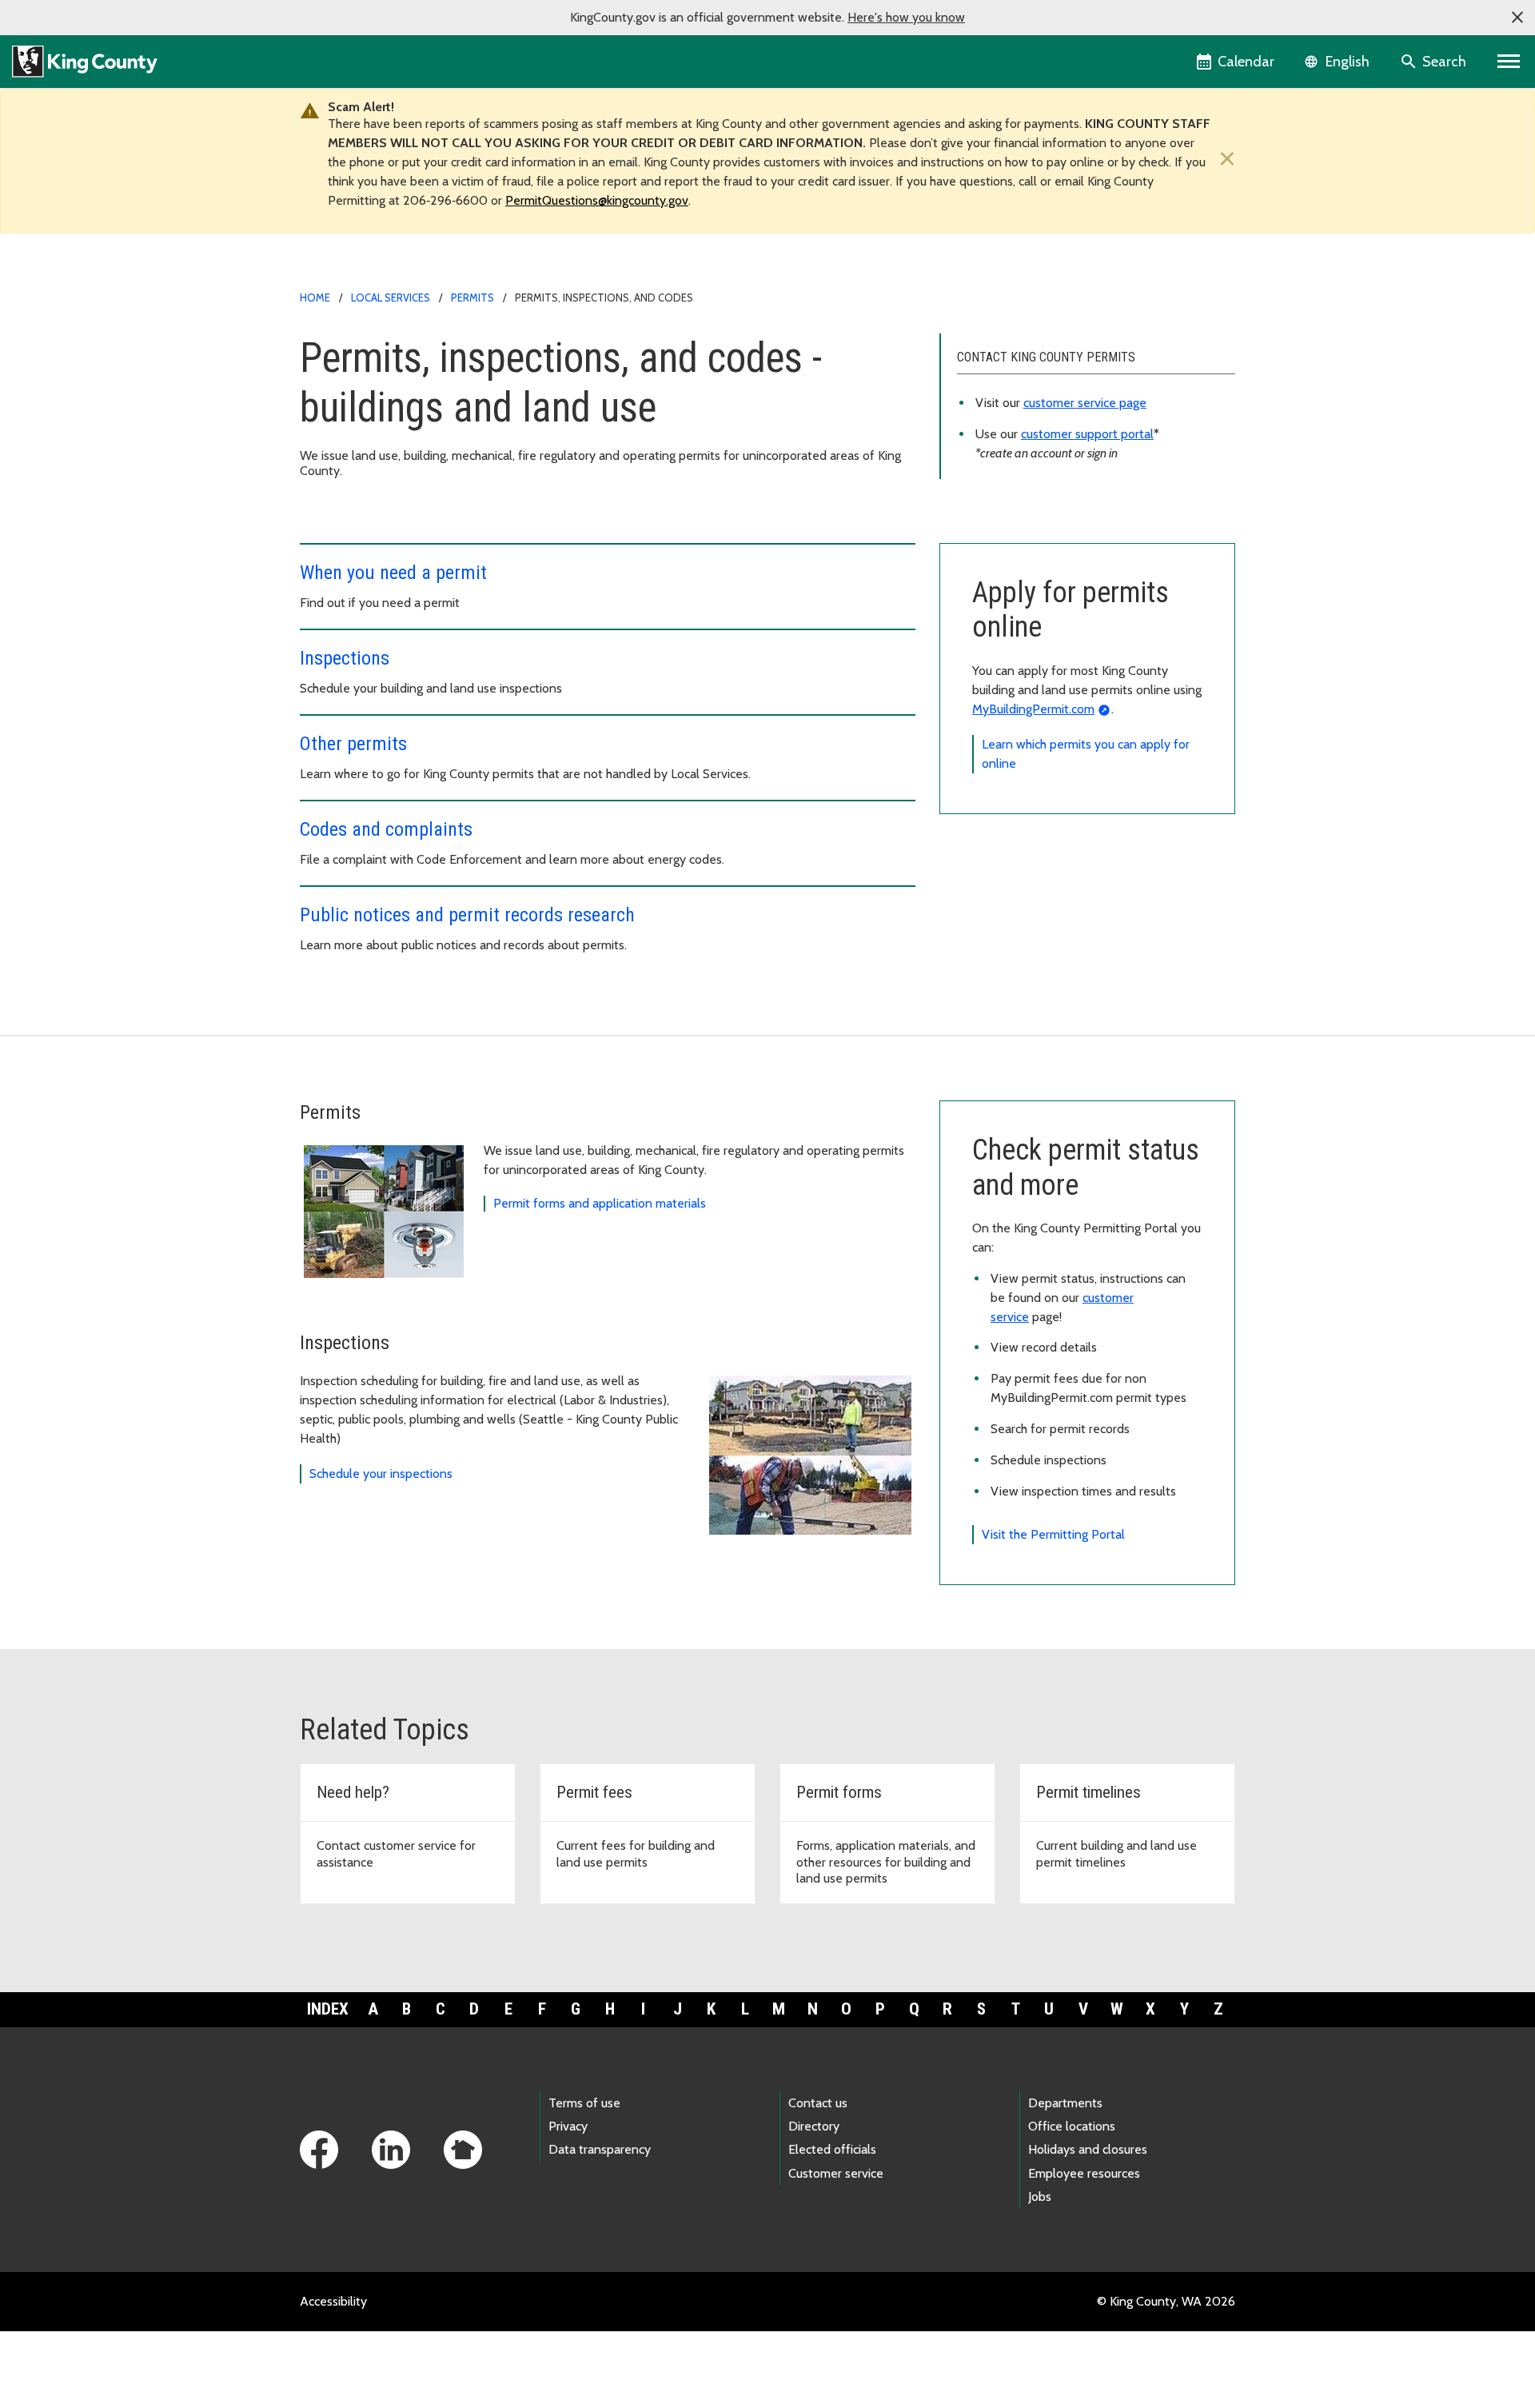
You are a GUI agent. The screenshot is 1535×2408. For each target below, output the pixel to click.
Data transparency (600, 2149)
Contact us (818, 2103)
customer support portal (1087, 434)
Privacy (568, 2126)
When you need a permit (393, 573)
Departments (1065, 2103)
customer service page (1085, 403)
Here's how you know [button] (906, 17)
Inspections (345, 658)
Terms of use (584, 2103)
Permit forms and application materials (600, 1203)
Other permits (353, 744)
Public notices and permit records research (467, 915)
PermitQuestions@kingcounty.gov (597, 200)
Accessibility (333, 2301)
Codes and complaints (386, 829)
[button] (1517, 18)
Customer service (836, 2173)
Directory (814, 2126)
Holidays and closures (1088, 2149)
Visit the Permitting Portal (1053, 1534)
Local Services (391, 298)
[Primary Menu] (1509, 62)
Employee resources (1084, 2173)
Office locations (1072, 2126)
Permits (472, 298)
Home (315, 298)
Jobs (1040, 2196)
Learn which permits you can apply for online (1086, 754)
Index (328, 2009)
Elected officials (832, 2149)
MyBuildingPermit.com (1033, 709)
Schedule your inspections (381, 1474)
